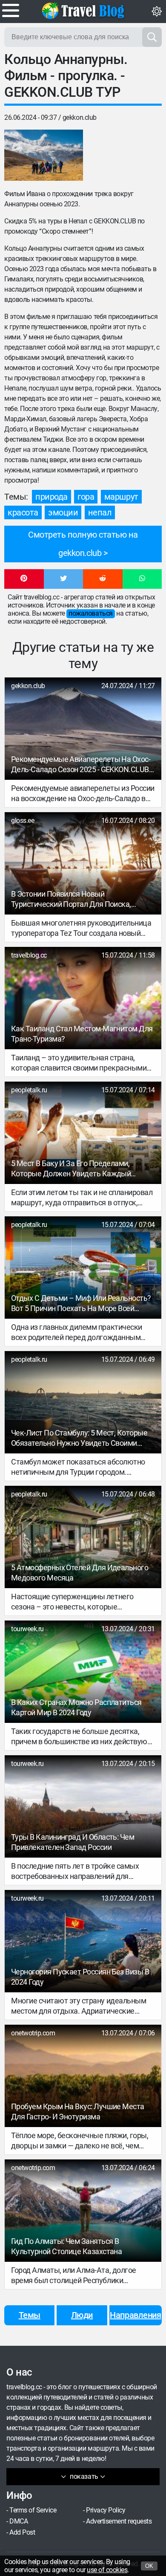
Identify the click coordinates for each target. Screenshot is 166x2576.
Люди (82, 2315)
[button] (24, 579)
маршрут (121, 497)
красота (23, 512)
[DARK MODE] (157, 12)
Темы (30, 2315)
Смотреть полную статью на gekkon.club (83, 544)
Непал (100, 512)
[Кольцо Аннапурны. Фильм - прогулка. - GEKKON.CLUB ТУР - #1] (44, 155)
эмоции (63, 512)
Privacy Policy (106, 2510)
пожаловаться (90, 613)
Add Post (22, 2532)
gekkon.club (80, 117)
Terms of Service (33, 2510)
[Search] (152, 37)
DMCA (19, 2521)
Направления (135, 2315)
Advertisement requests (119, 2521)
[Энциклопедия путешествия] (83, 11)
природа (52, 497)
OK (149, 2566)
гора (86, 497)
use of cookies (107, 2570)
